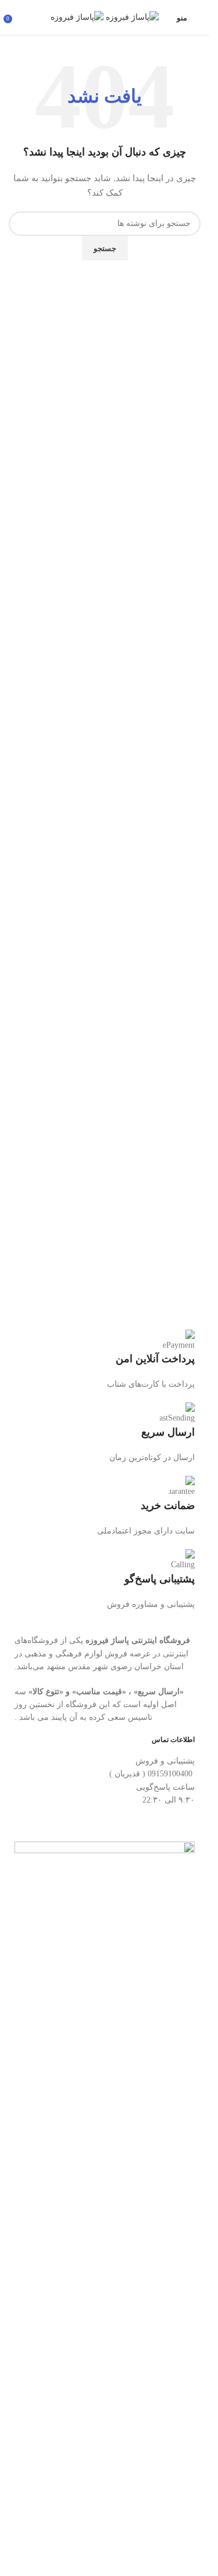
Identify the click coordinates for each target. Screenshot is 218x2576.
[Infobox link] (105, 1361)
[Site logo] (131, 17)
